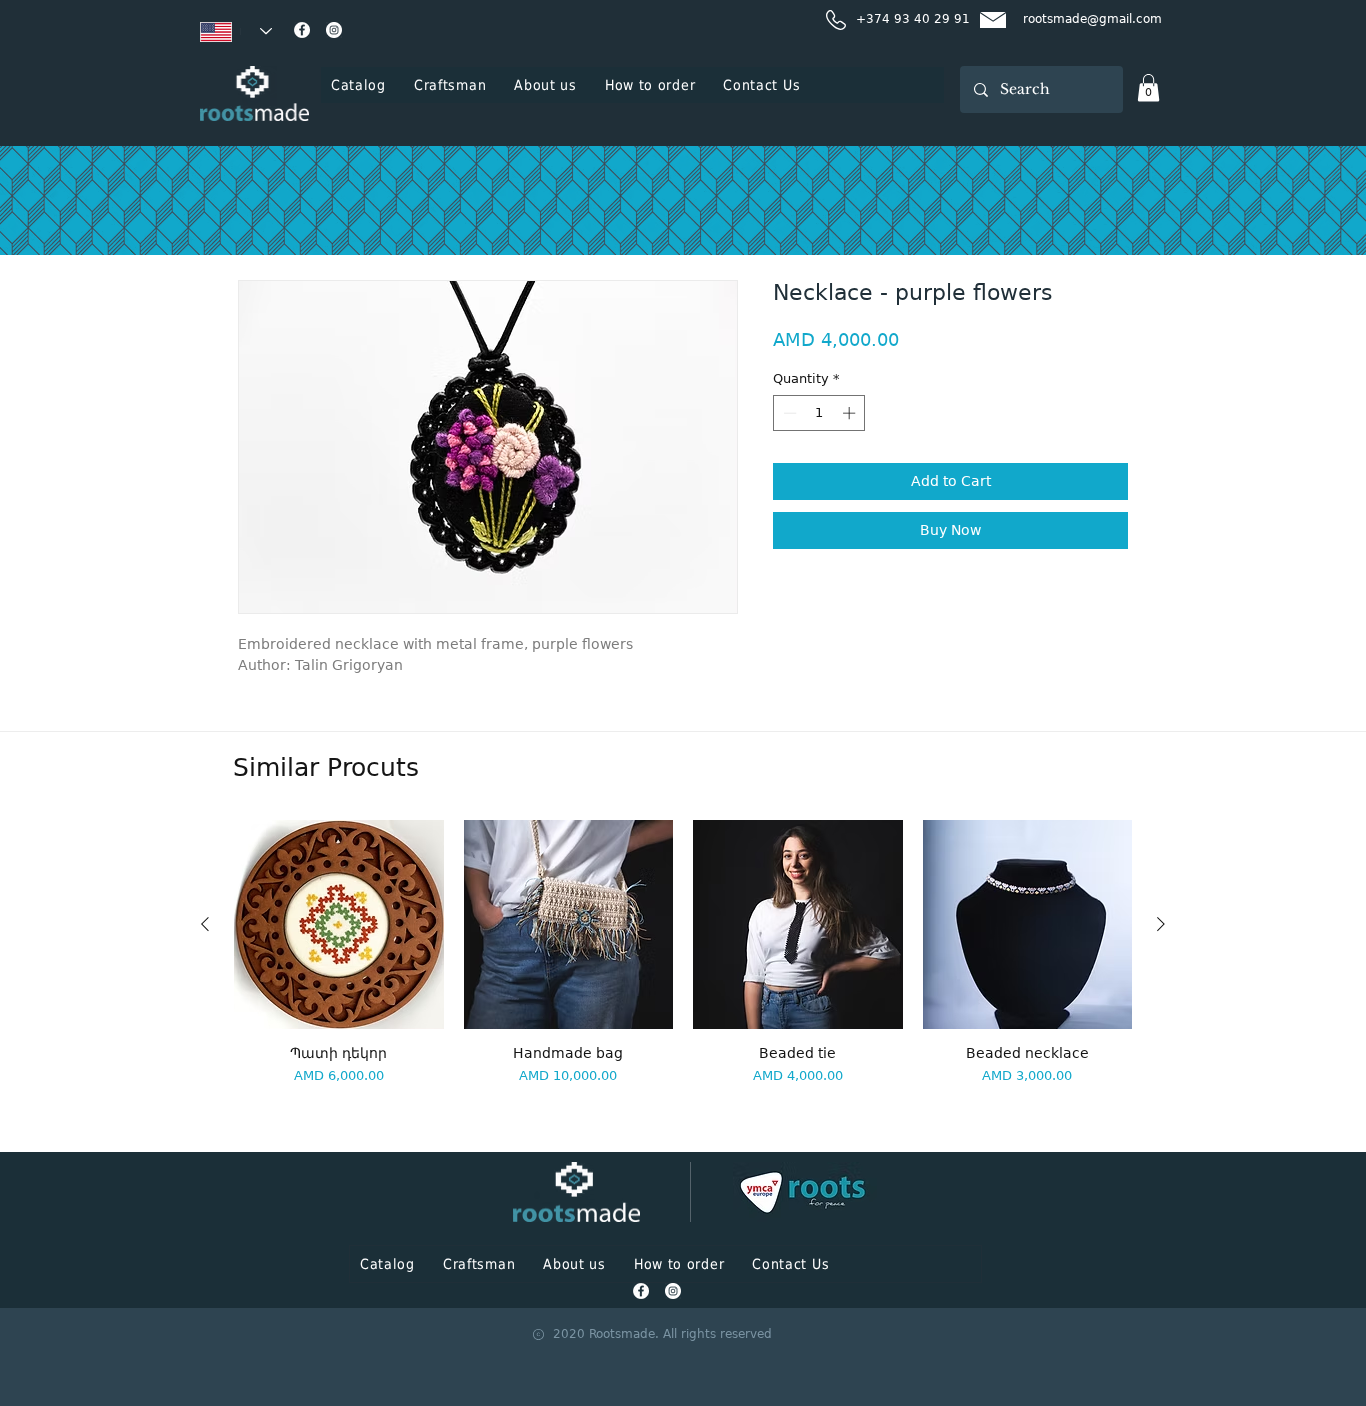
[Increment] (851, 413)
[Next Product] (1161, 924)
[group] (683, 977)
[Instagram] (334, 30)
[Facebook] (302, 30)
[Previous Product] (205, 924)
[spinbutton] (819, 413)
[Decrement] (788, 413)
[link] (1148, 87)
